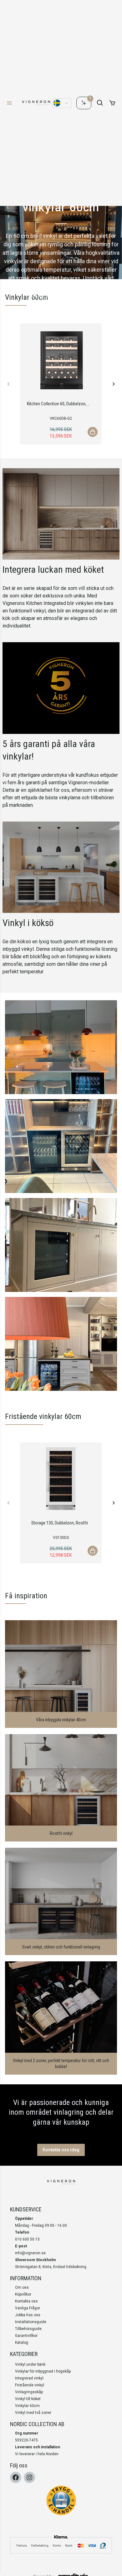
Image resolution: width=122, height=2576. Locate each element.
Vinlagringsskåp (29, 2392)
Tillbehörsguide (28, 2329)
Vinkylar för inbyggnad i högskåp (43, 2371)
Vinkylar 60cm (27, 2406)
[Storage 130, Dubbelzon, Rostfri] (61, 1479)
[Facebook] (16, 2477)
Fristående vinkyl (30, 2385)
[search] (100, 103)
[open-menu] (9, 103)
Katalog (22, 2343)
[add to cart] (112, 103)
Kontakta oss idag (61, 2150)
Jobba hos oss (28, 2315)
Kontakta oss (26, 2301)
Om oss (22, 2287)
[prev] (9, 384)
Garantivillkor (26, 2336)
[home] (36, 103)
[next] (113, 384)
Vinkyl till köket (28, 2399)
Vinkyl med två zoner (33, 2413)
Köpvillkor (23, 2294)
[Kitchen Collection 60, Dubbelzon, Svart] (61, 360)
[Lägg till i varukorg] (93, 432)
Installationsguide (31, 2322)
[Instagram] (29, 2477)
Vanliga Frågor (28, 2308)
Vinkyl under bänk (30, 2364)
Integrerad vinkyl (29, 2378)
